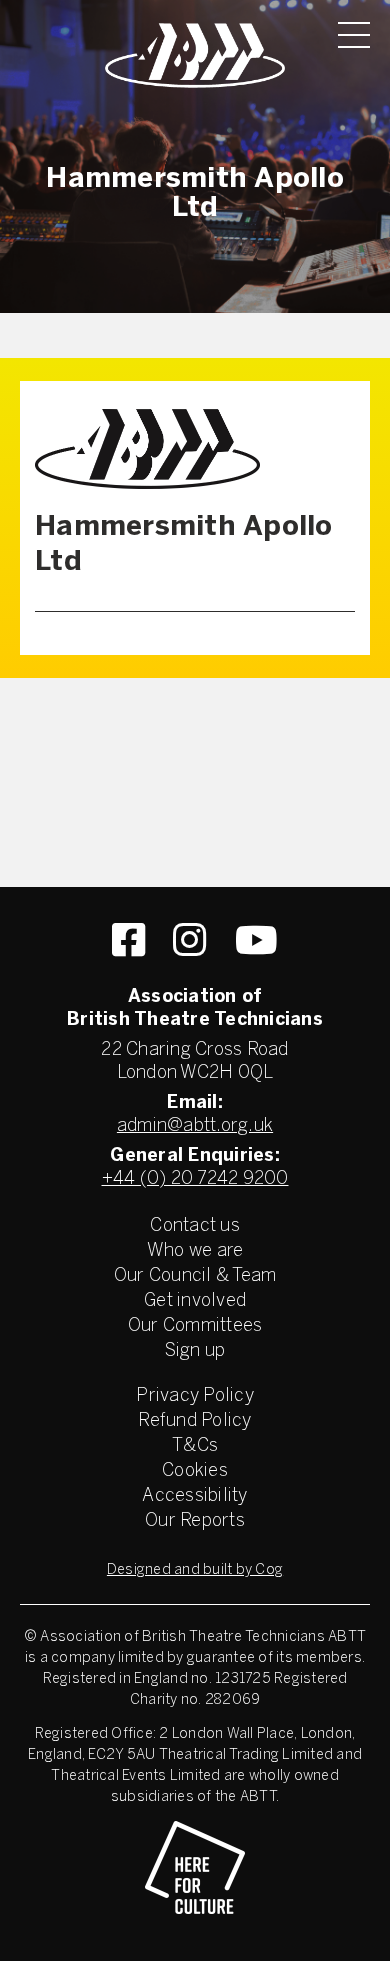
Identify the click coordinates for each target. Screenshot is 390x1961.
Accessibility (194, 1496)
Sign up (195, 1351)
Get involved (195, 1301)
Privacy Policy (195, 1396)
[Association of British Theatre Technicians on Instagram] (189, 940)
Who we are (195, 1251)
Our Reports (195, 1521)
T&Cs (195, 1446)
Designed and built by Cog (195, 1570)
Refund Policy (194, 1421)
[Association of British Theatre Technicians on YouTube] (256, 940)
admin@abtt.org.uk (195, 1126)
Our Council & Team (195, 1276)
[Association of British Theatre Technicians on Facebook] (128, 940)
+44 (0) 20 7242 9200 (195, 1179)
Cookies (195, 1471)
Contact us (195, 1226)
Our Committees (195, 1326)
